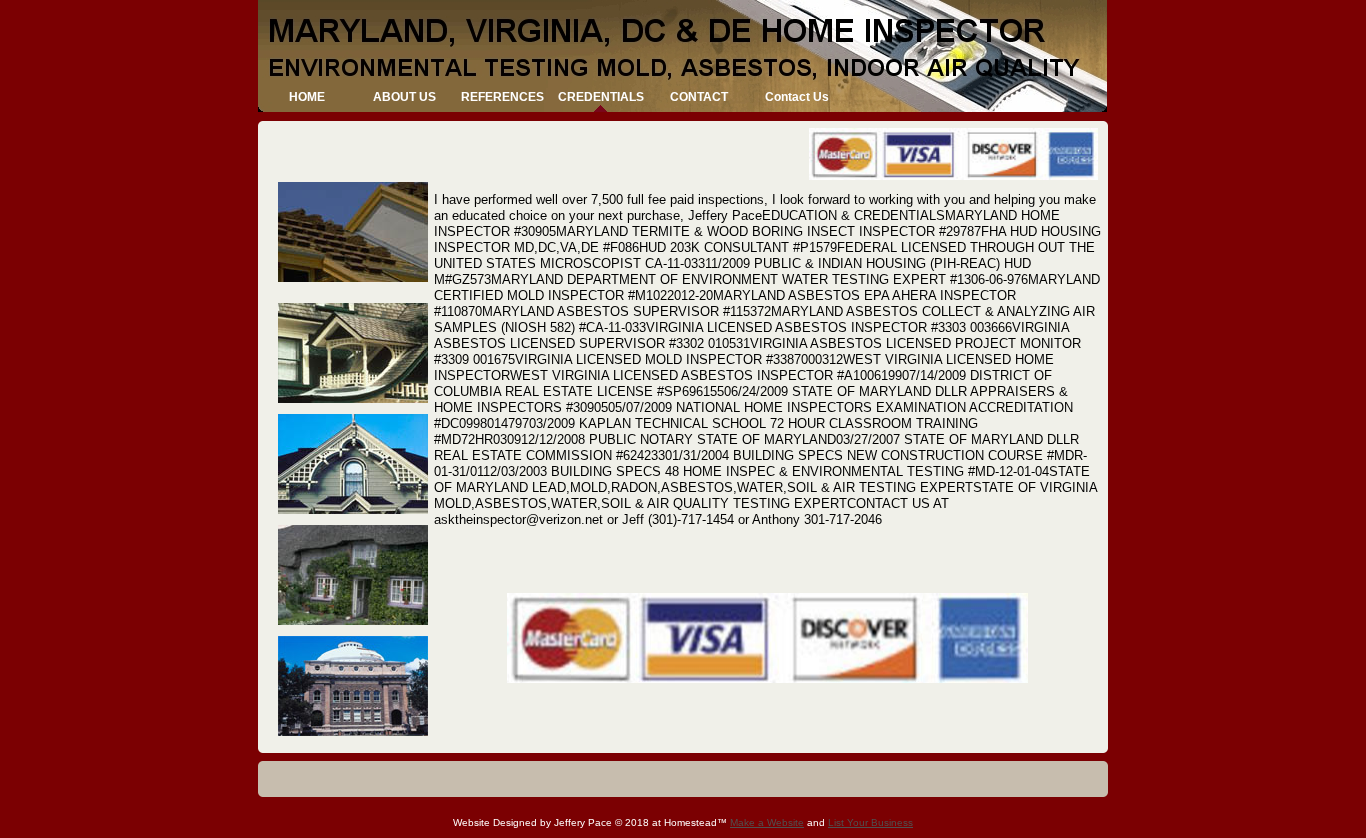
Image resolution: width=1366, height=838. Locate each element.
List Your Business (870, 822)
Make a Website (767, 822)
